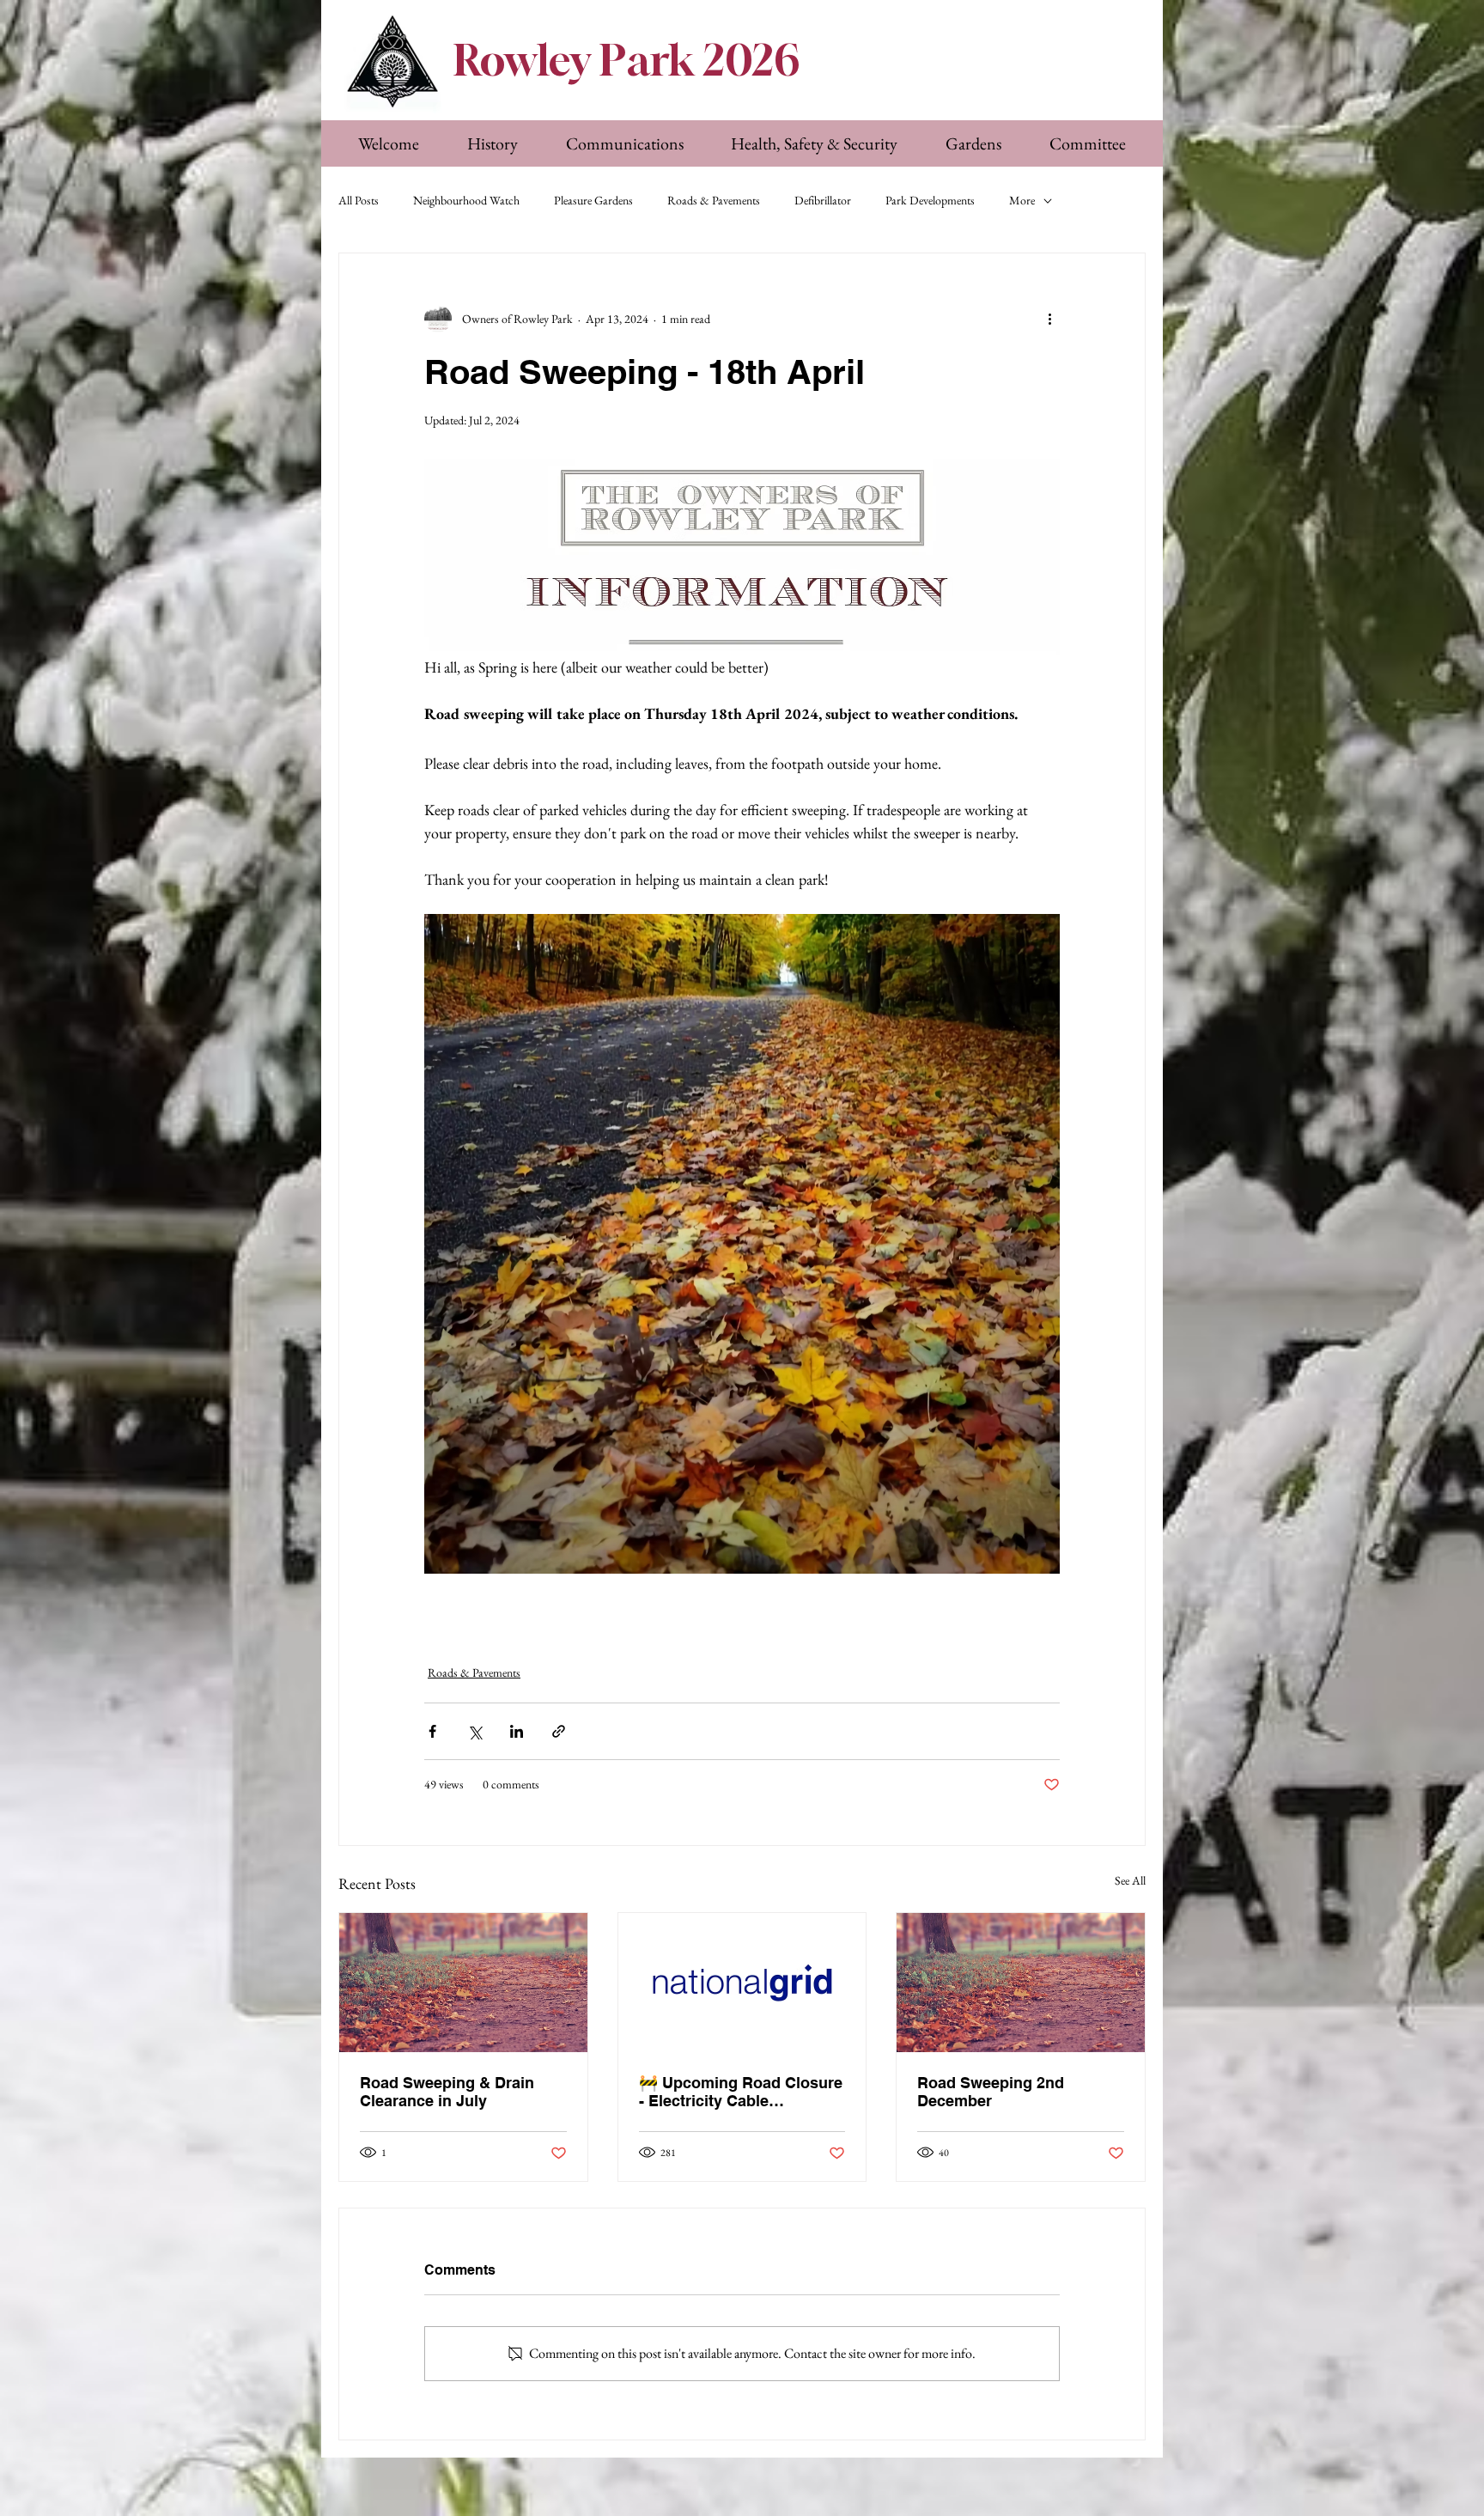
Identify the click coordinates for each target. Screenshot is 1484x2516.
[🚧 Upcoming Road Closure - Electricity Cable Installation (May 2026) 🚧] (742, 1983)
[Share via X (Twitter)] (474, 1731)
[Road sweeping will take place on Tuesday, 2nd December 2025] (463, 1983)
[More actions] (1049, 319)
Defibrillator (823, 200)
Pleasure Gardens (593, 200)
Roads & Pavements (714, 200)
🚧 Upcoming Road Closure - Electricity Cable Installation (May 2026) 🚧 (741, 2092)
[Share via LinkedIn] (517, 1731)
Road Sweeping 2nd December (991, 2092)
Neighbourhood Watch (466, 200)
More (1022, 200)
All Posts (359, 200)
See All (1130, 1880)
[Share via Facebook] (432, 1731)
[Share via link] (559, 1731)
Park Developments (930, 200)
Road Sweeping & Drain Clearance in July (447, 2092)
